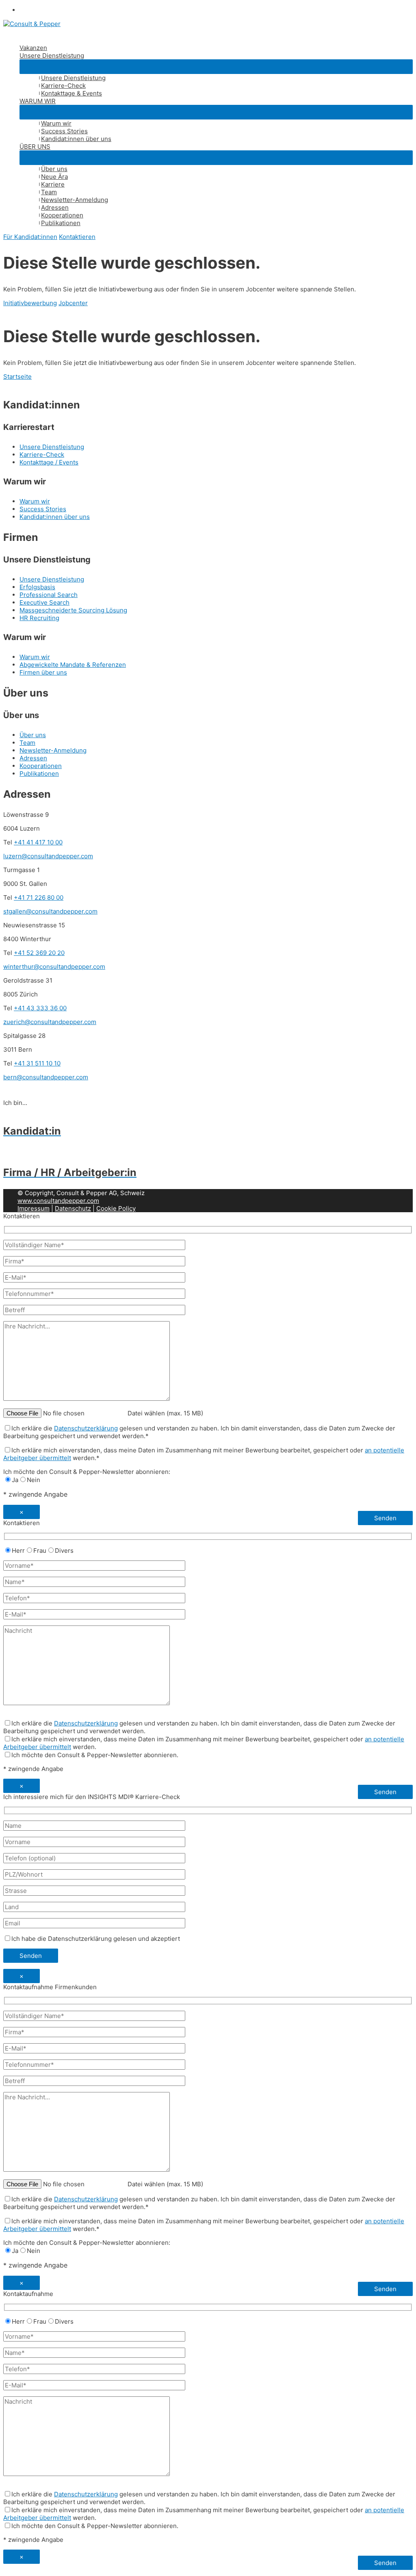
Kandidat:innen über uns (76, 139)
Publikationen (61, 223)
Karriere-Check (63, 86)
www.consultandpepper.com (58, 1201)
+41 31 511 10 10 (37, 1063)
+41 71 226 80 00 (39, 897)
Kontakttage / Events (49, 462)
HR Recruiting (39, 618)
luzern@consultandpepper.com (48, 856)
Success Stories (64, 131)
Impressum (34, 1208)
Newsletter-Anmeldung (75, 200)
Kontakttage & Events (71, 93)
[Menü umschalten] (216, 67)
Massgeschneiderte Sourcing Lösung (73, 610)
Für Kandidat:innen (30, 237)
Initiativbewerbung (30, 303)
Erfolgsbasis (37, 587)
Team (49, 192)
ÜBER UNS (35, 146)
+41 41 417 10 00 (38, 842)
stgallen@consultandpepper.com (50, 911)
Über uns (54, 169)
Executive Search (44, 602)
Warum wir (56, 123)
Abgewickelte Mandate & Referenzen (73, 665)
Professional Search (49, 595)
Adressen (55, 207)
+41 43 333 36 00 (40, 1008)
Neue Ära (54, 177)
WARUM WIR (38, 101)
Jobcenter (73, 303)
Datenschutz (73, 1208)
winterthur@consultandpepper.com (54, 967)
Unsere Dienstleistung (52, 55)
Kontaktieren (77, 237)
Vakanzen (33, 48)
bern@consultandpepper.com (46, 1077)
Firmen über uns (43, 672)
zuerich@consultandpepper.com (50, 1022)
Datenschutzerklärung (86, 1428)
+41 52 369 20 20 (39, 953)
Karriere (53, 184)
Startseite (17, 377)
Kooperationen (62, 215)
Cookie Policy (116, 1208)
